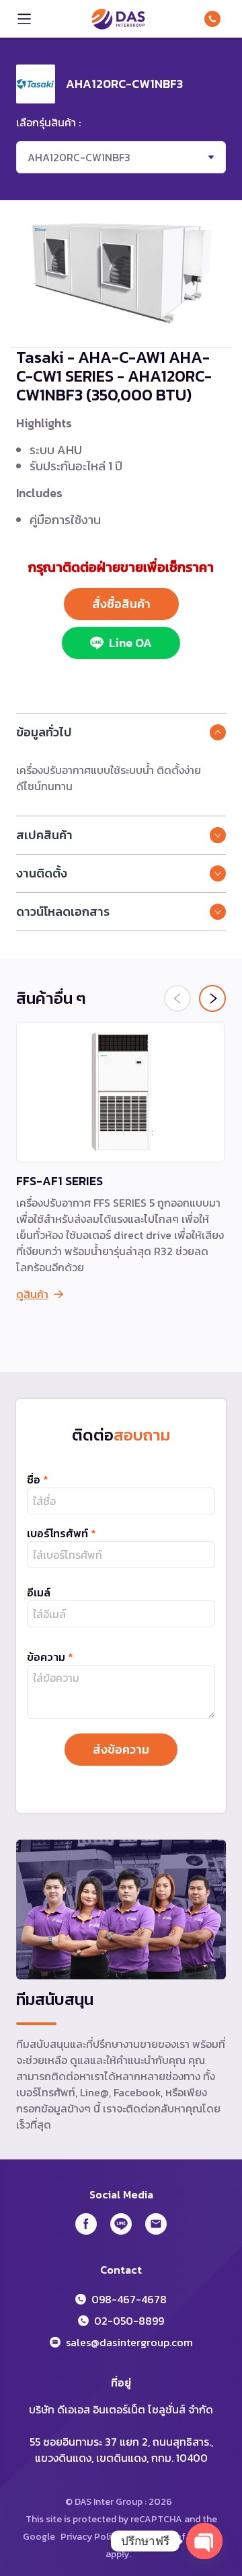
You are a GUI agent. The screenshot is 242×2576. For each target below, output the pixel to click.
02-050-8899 (129, 2321)
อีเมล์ (39, 1592)
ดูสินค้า (32, 1294)
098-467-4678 (215, 19)
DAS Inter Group (118, 19)
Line (121, 2224)
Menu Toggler (24, 19)
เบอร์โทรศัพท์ (62, 1533)
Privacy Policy (91, 2537)
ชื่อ (38, 1479)
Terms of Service (183, 2537)
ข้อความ (50, 1657)
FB (86, 2224)
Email (156, 2224)
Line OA (130, 643)
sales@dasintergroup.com (129, 2342)
